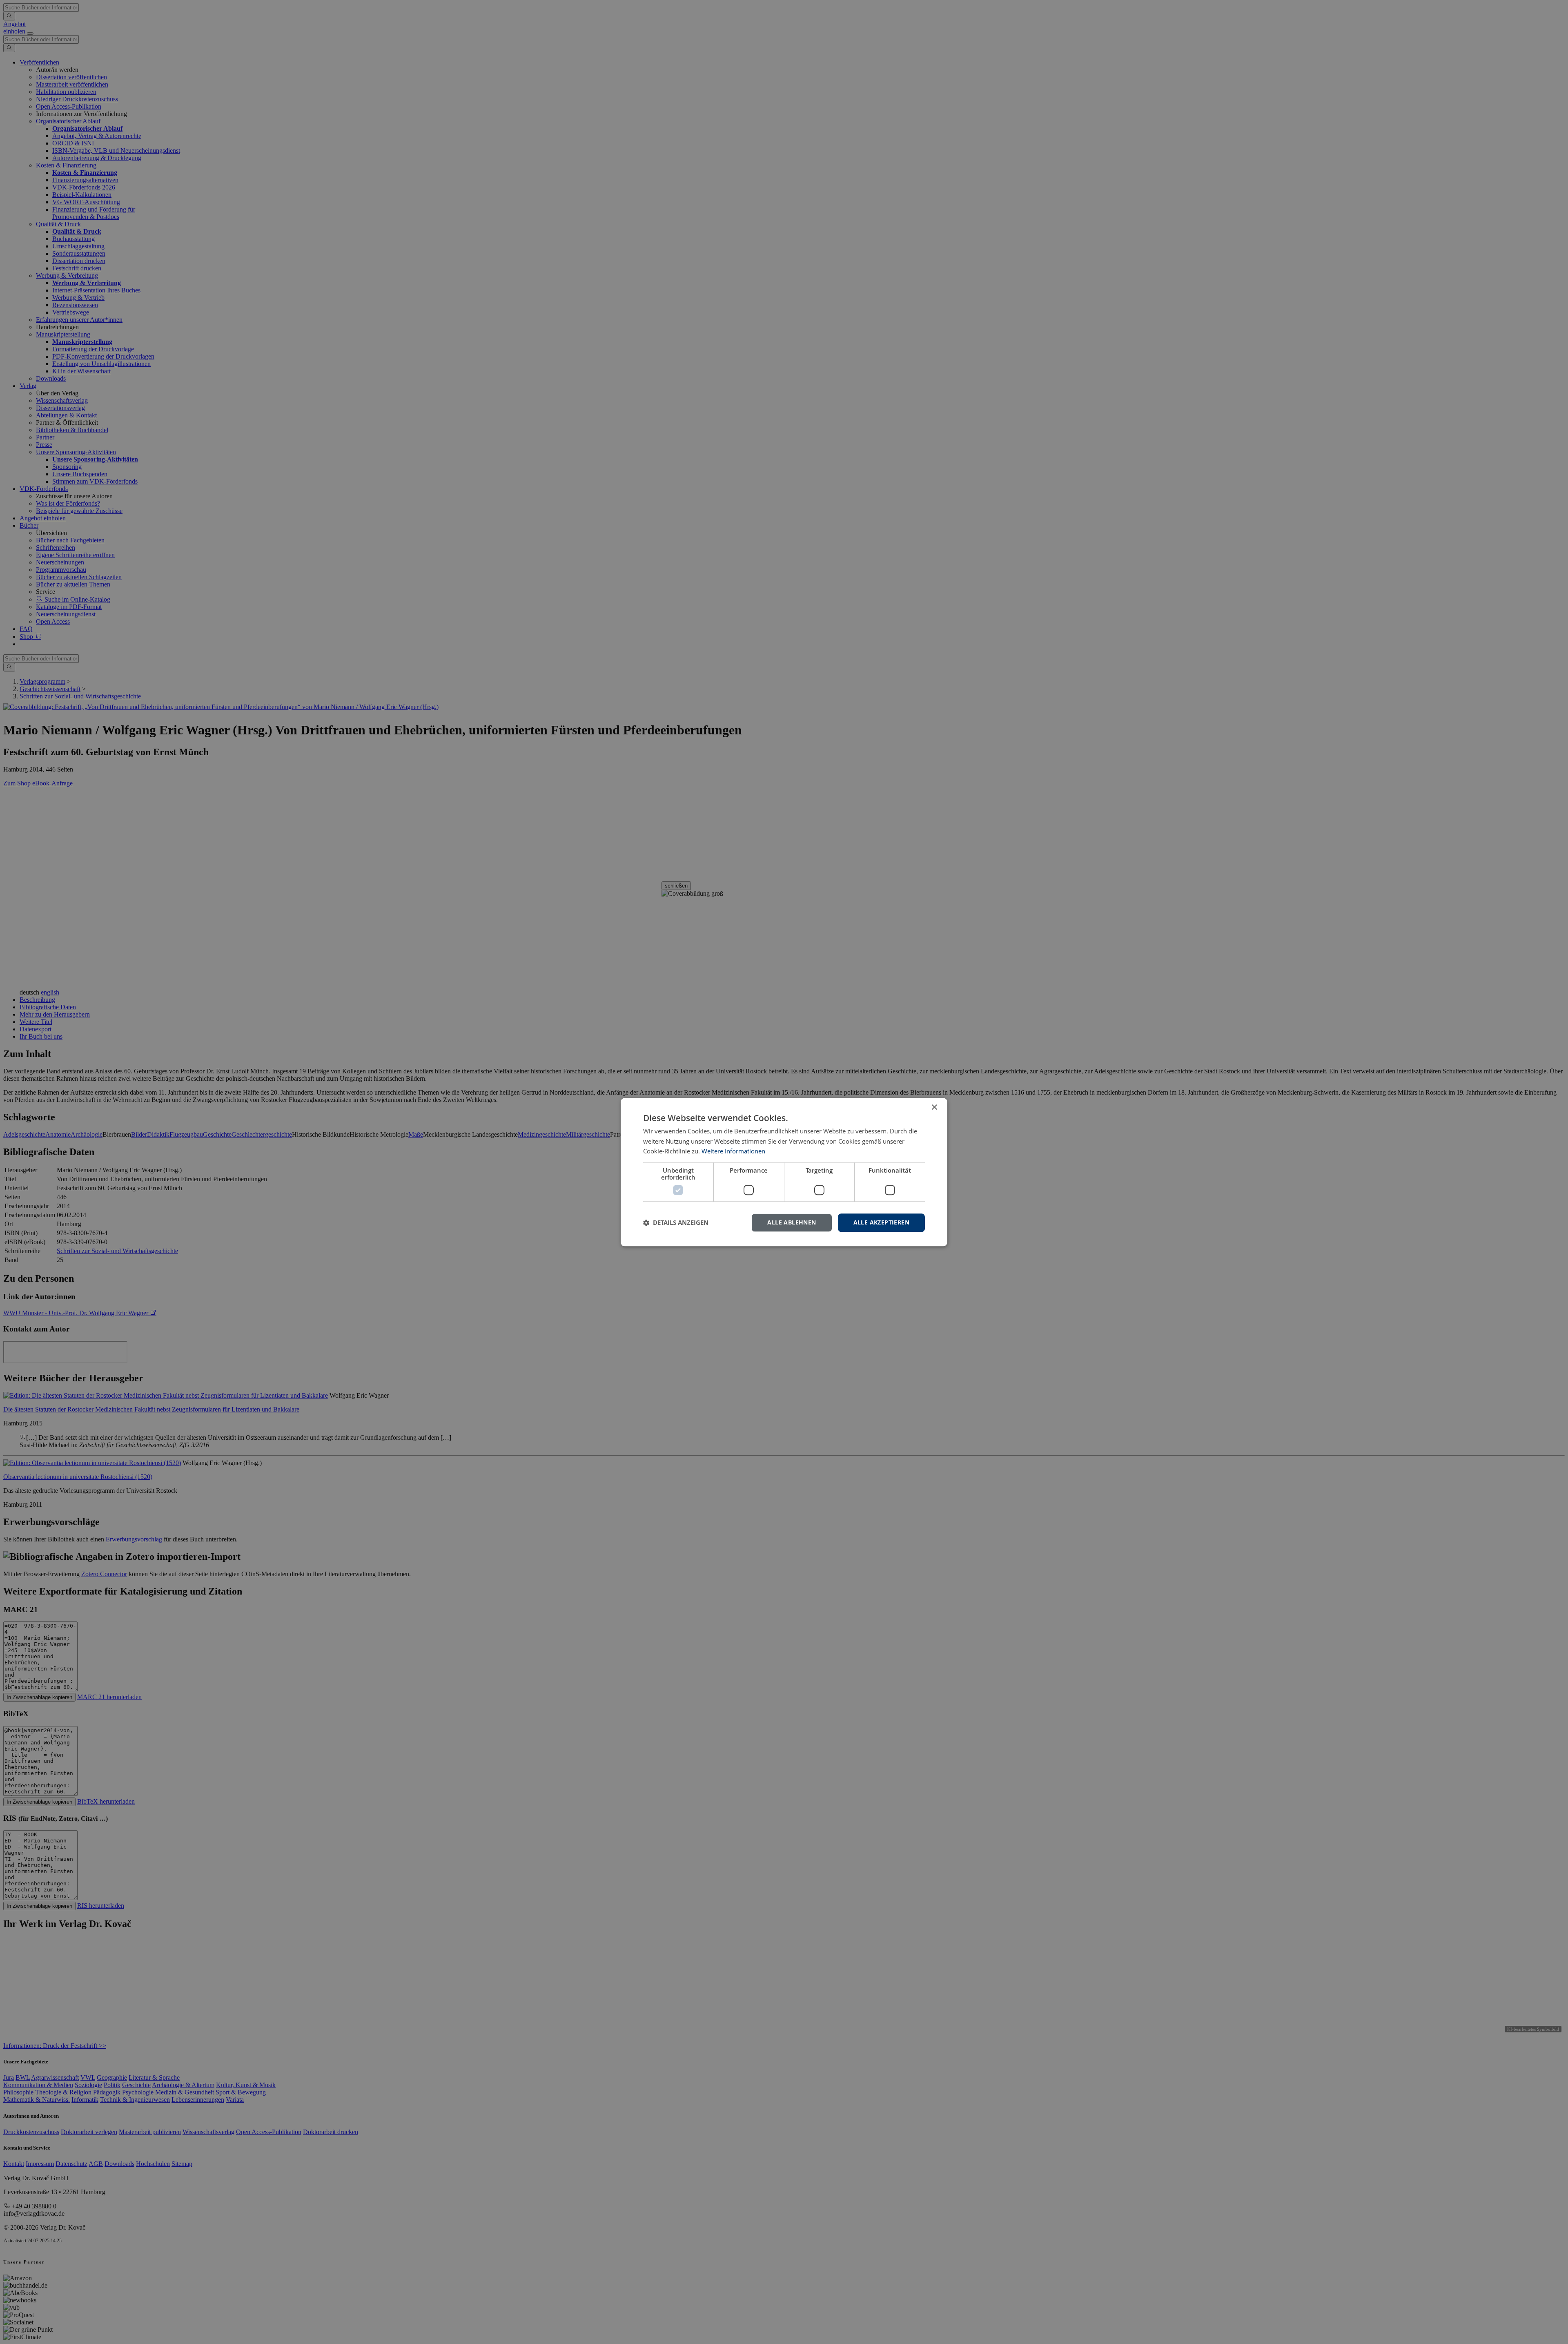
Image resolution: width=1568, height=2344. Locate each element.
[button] (676, 1223)
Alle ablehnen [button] (792, 1222)
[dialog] (784, 1172)
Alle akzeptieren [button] (881, 1222)
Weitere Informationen (733, 1151)
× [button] (934, 1107)
